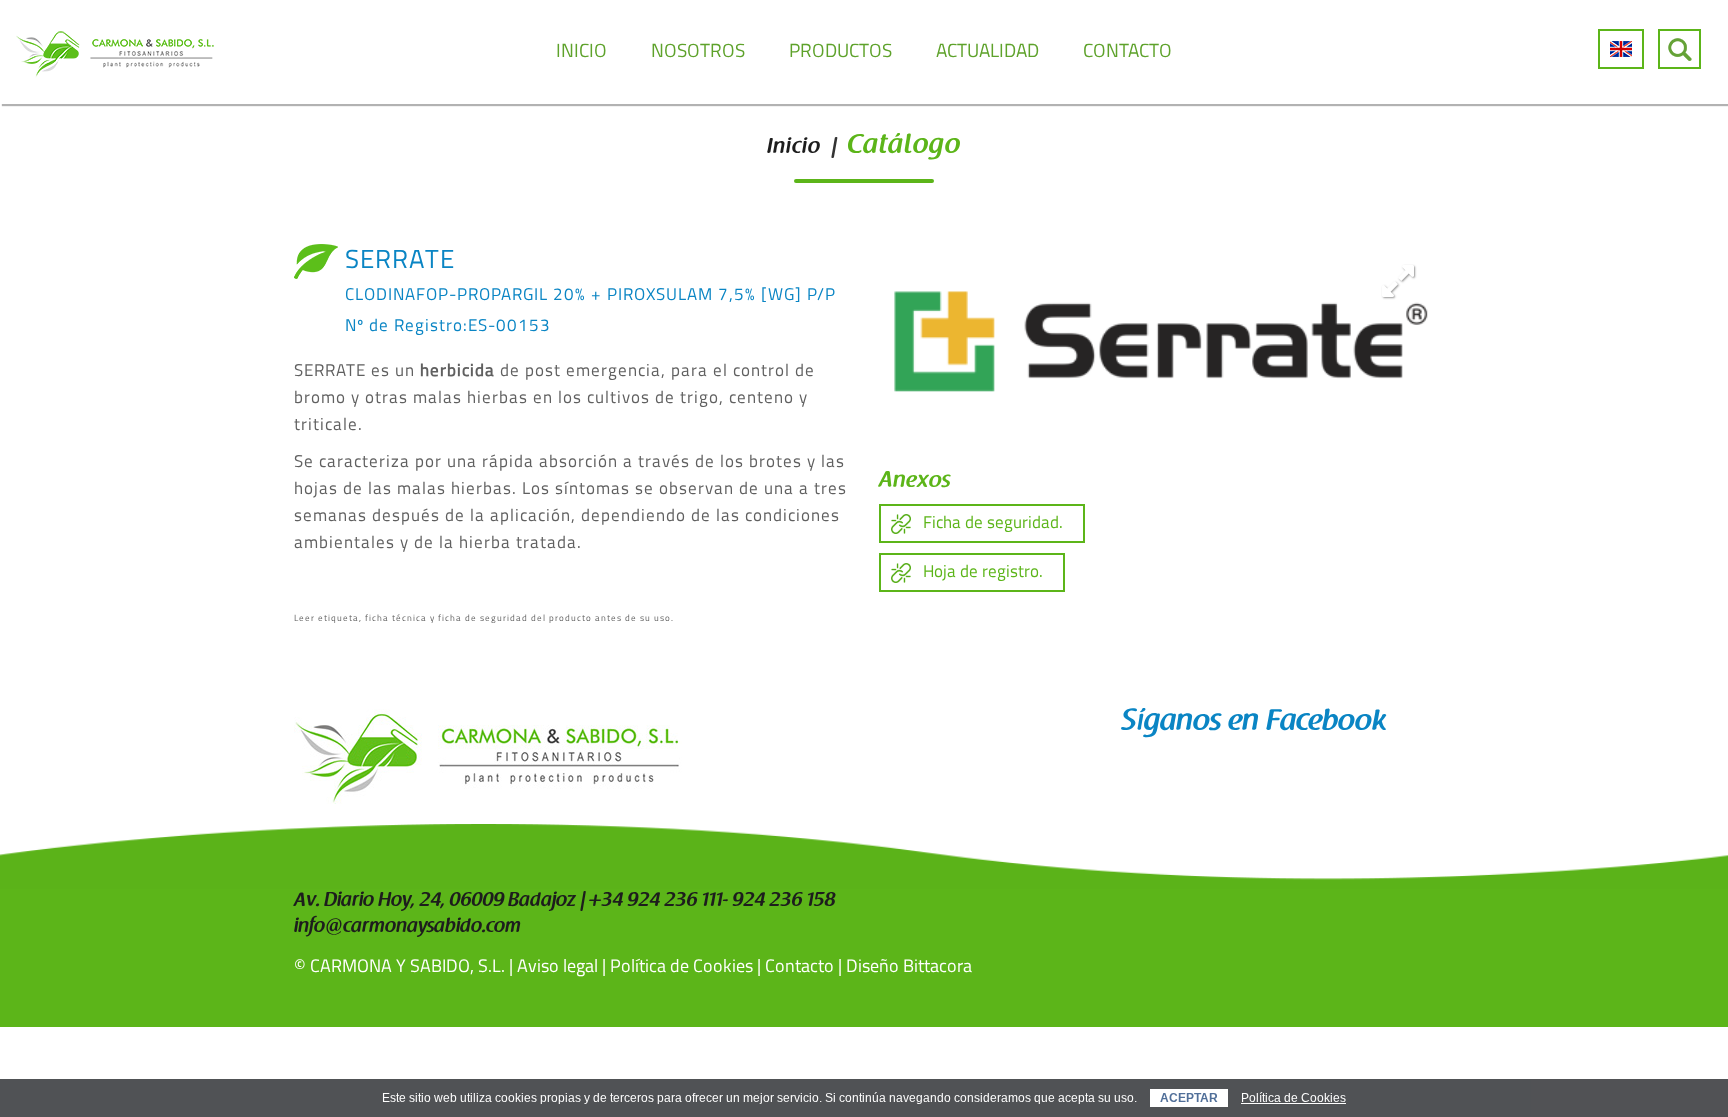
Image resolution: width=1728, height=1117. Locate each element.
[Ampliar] (1398, 280)
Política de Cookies (681, 965)
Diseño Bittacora (909, 965)
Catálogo (904, 146)
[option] (1156, 336)
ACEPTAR (1189, 1098)
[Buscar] (1679, 49)
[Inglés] (1621, 49)
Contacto (799, 965)
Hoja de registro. (983, 571)
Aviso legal (557, 965)
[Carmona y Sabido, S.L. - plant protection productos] (115, 52)
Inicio (794, 148)
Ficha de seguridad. (993, 522)
